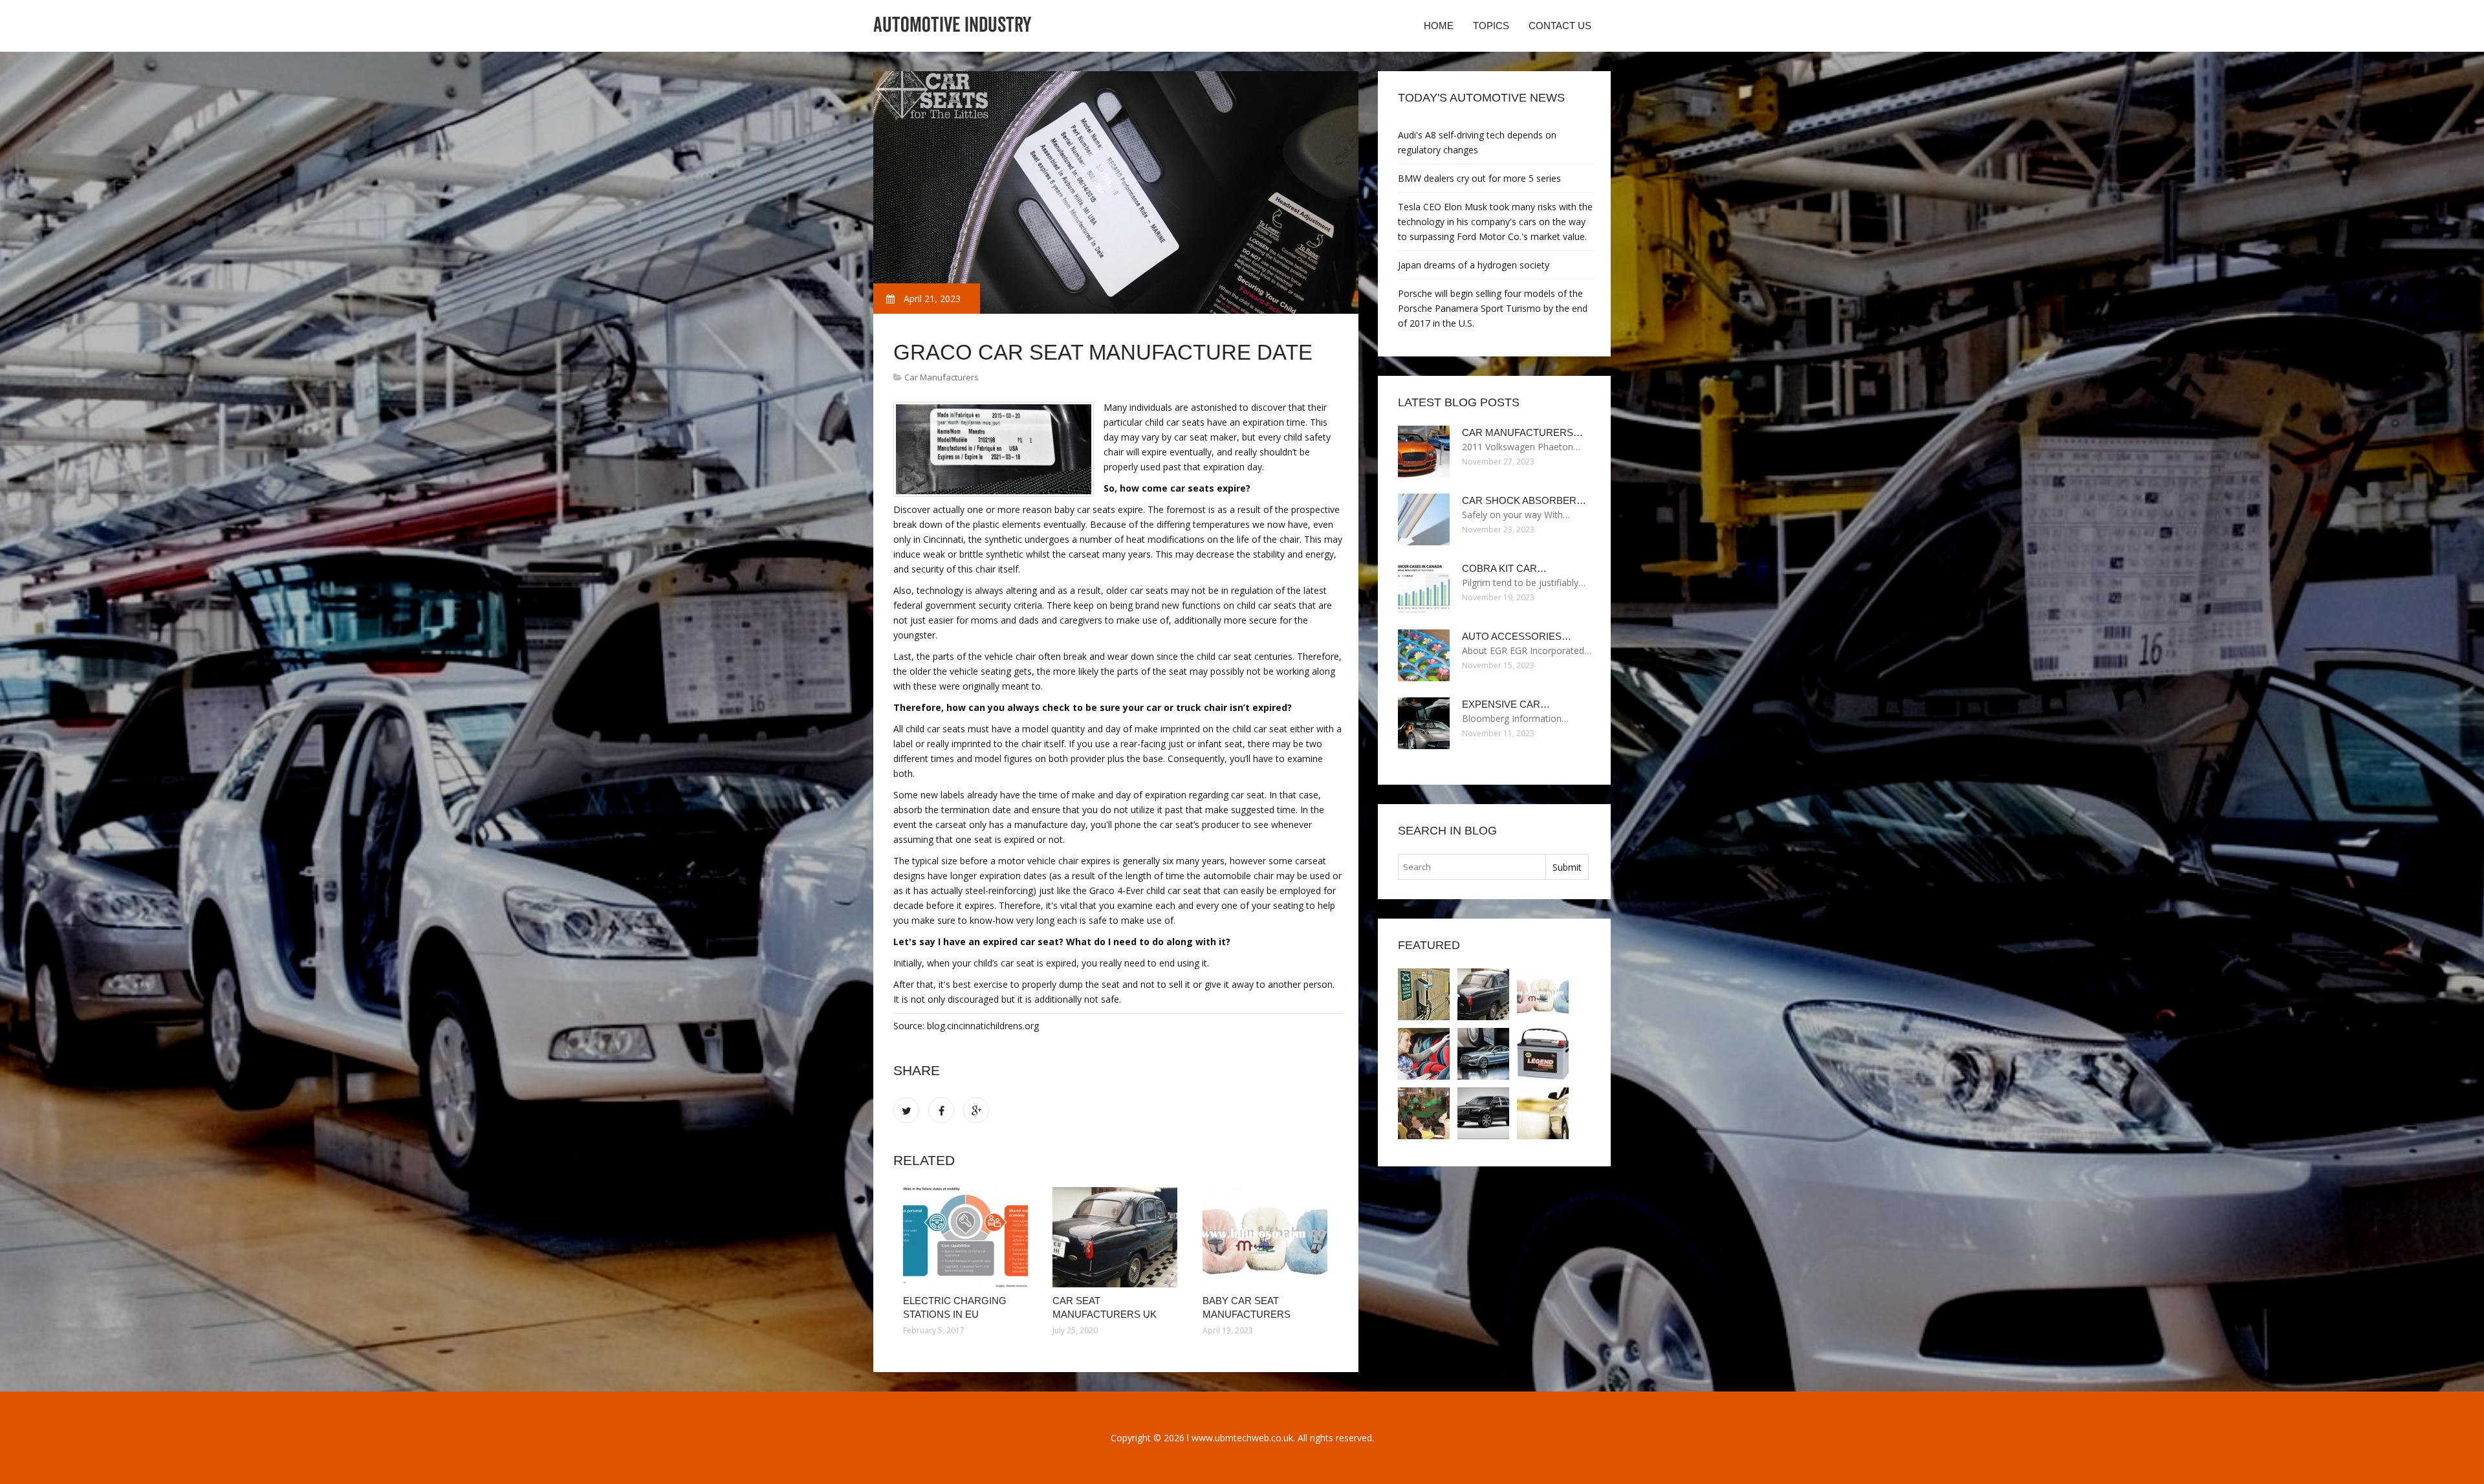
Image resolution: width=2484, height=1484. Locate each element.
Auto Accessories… (1517, 636)
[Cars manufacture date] (1483, 1054)
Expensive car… (1506, 704)
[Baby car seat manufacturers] (1268, 1237)
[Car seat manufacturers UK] (1117, 1237)
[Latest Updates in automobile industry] (1483, 1113)
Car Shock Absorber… (1524, 500)
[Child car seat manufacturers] (1424, 1054)
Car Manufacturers (942, 377)
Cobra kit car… (1504, 568)
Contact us (1560, 26)
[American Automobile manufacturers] (1543, 1113)
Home (1439, 26)
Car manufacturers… (1522, 432)
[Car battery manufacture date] (1543, 1054)
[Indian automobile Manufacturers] (1424, 1113)
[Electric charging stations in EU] (968, 1237)
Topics (1491, 26)
